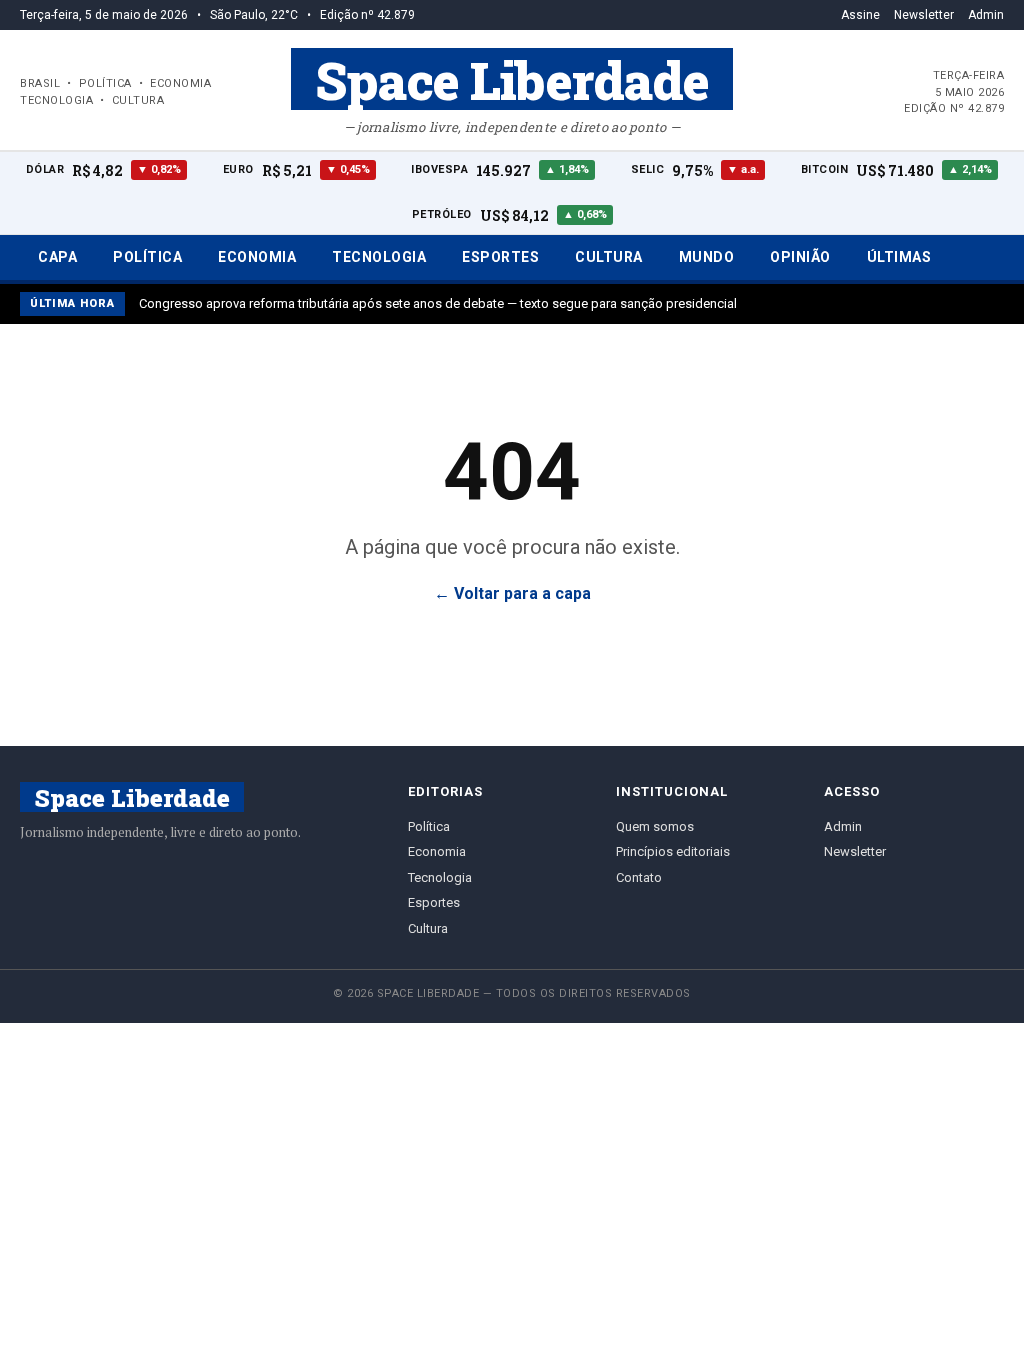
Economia (257, 257)
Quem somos (655, 826)
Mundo (707, 257)
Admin (986, 15)
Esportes (500, 257)
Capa (57, 257)
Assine (860, 15)
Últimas (899, 257)
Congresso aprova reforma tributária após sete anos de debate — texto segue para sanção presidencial (438, 303)
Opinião (800, 257)
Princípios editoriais (673, 851)
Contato (639, 877)
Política (147, 257)
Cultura (609, 257)
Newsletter (924, 15)
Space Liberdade (512, 79)
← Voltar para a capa (512, 593)
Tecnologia (379, 257)
